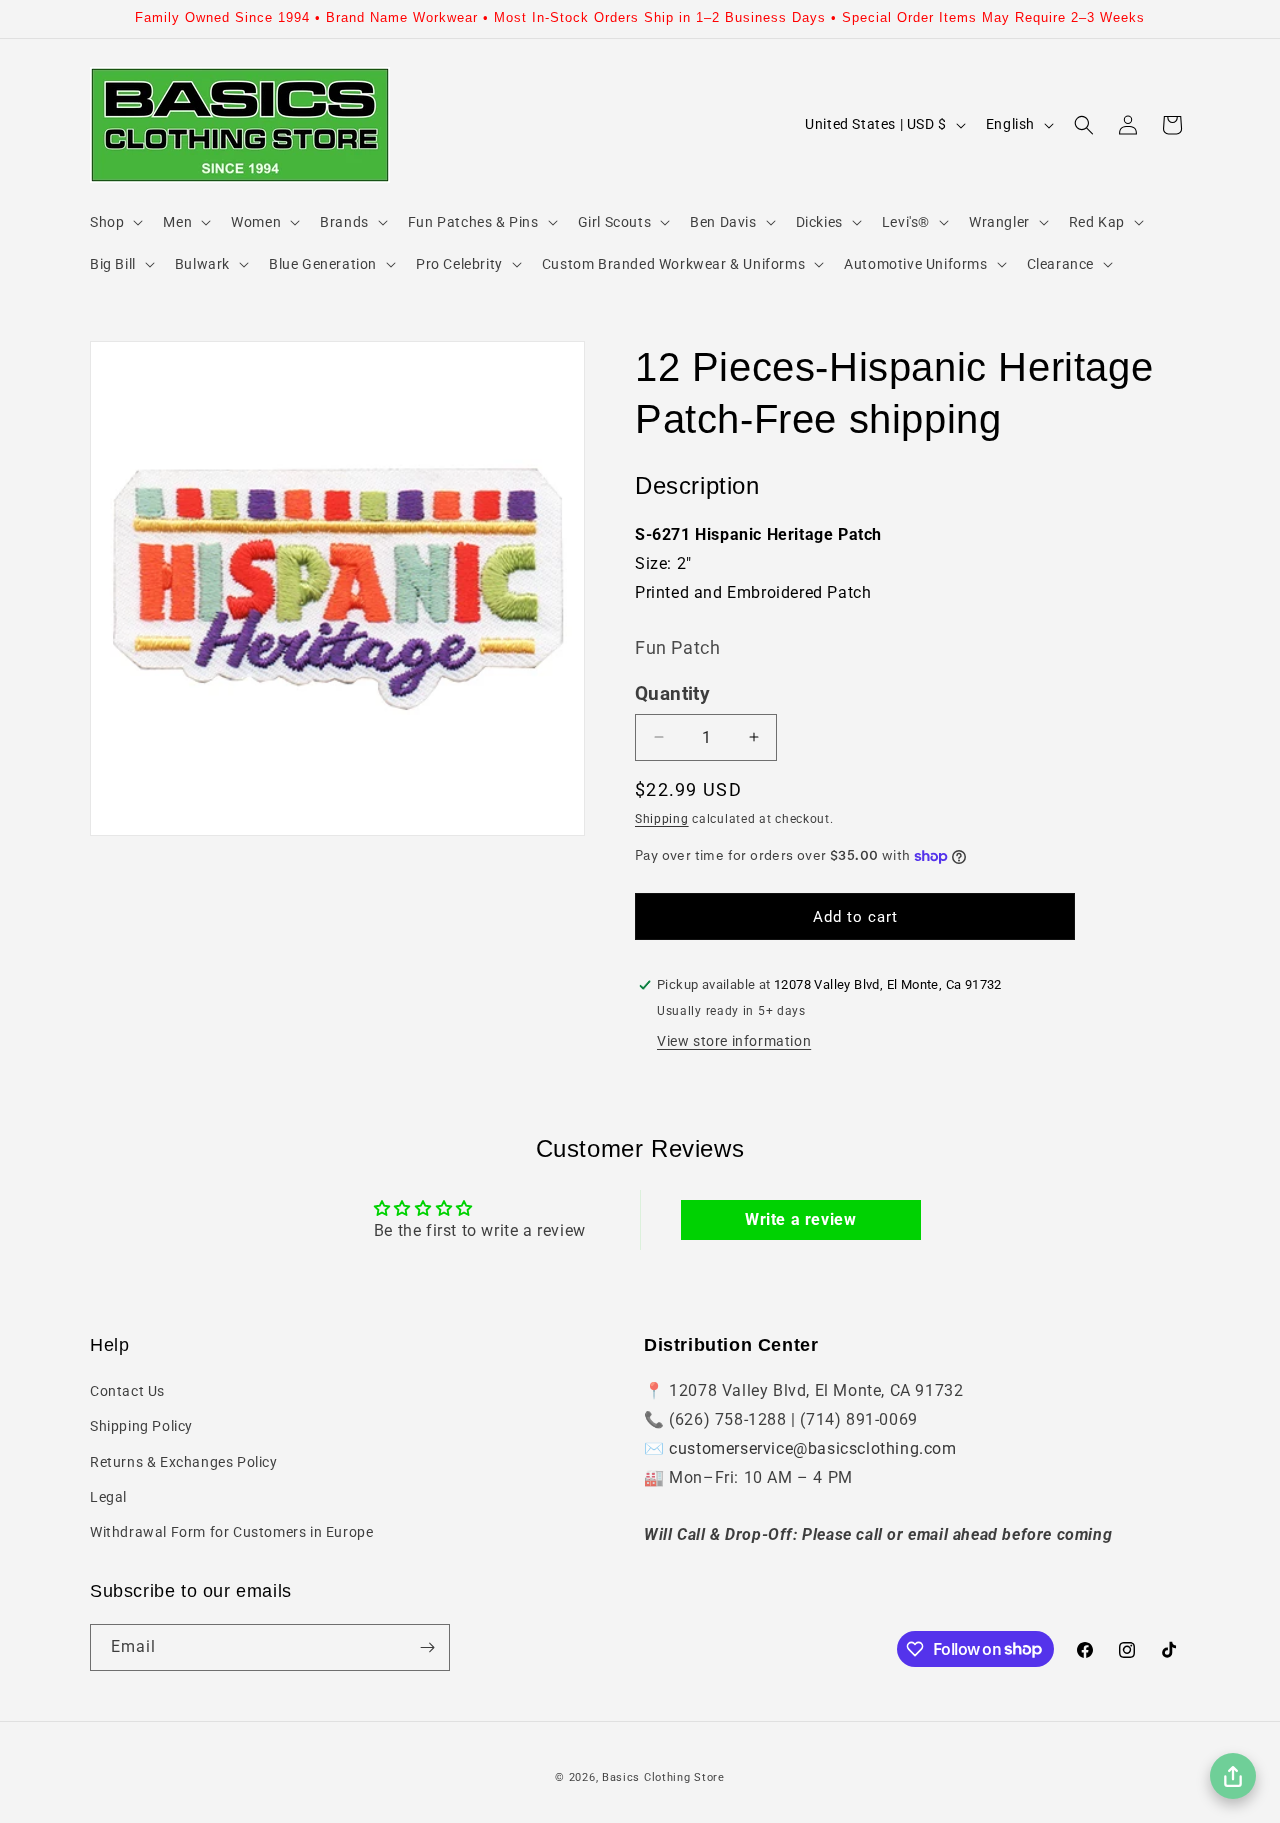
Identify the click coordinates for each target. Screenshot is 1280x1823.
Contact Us (127, 1391)
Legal (108, 1497)
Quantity (672, 694)
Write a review (800, 1219)
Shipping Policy (141, 1426)
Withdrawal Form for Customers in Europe (231, 1532)
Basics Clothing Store (663, 1777)
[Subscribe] (427, 1647)
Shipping (662, 819)
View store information (734, 1041)
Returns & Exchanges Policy (184, 1462)
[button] (114, 222)
